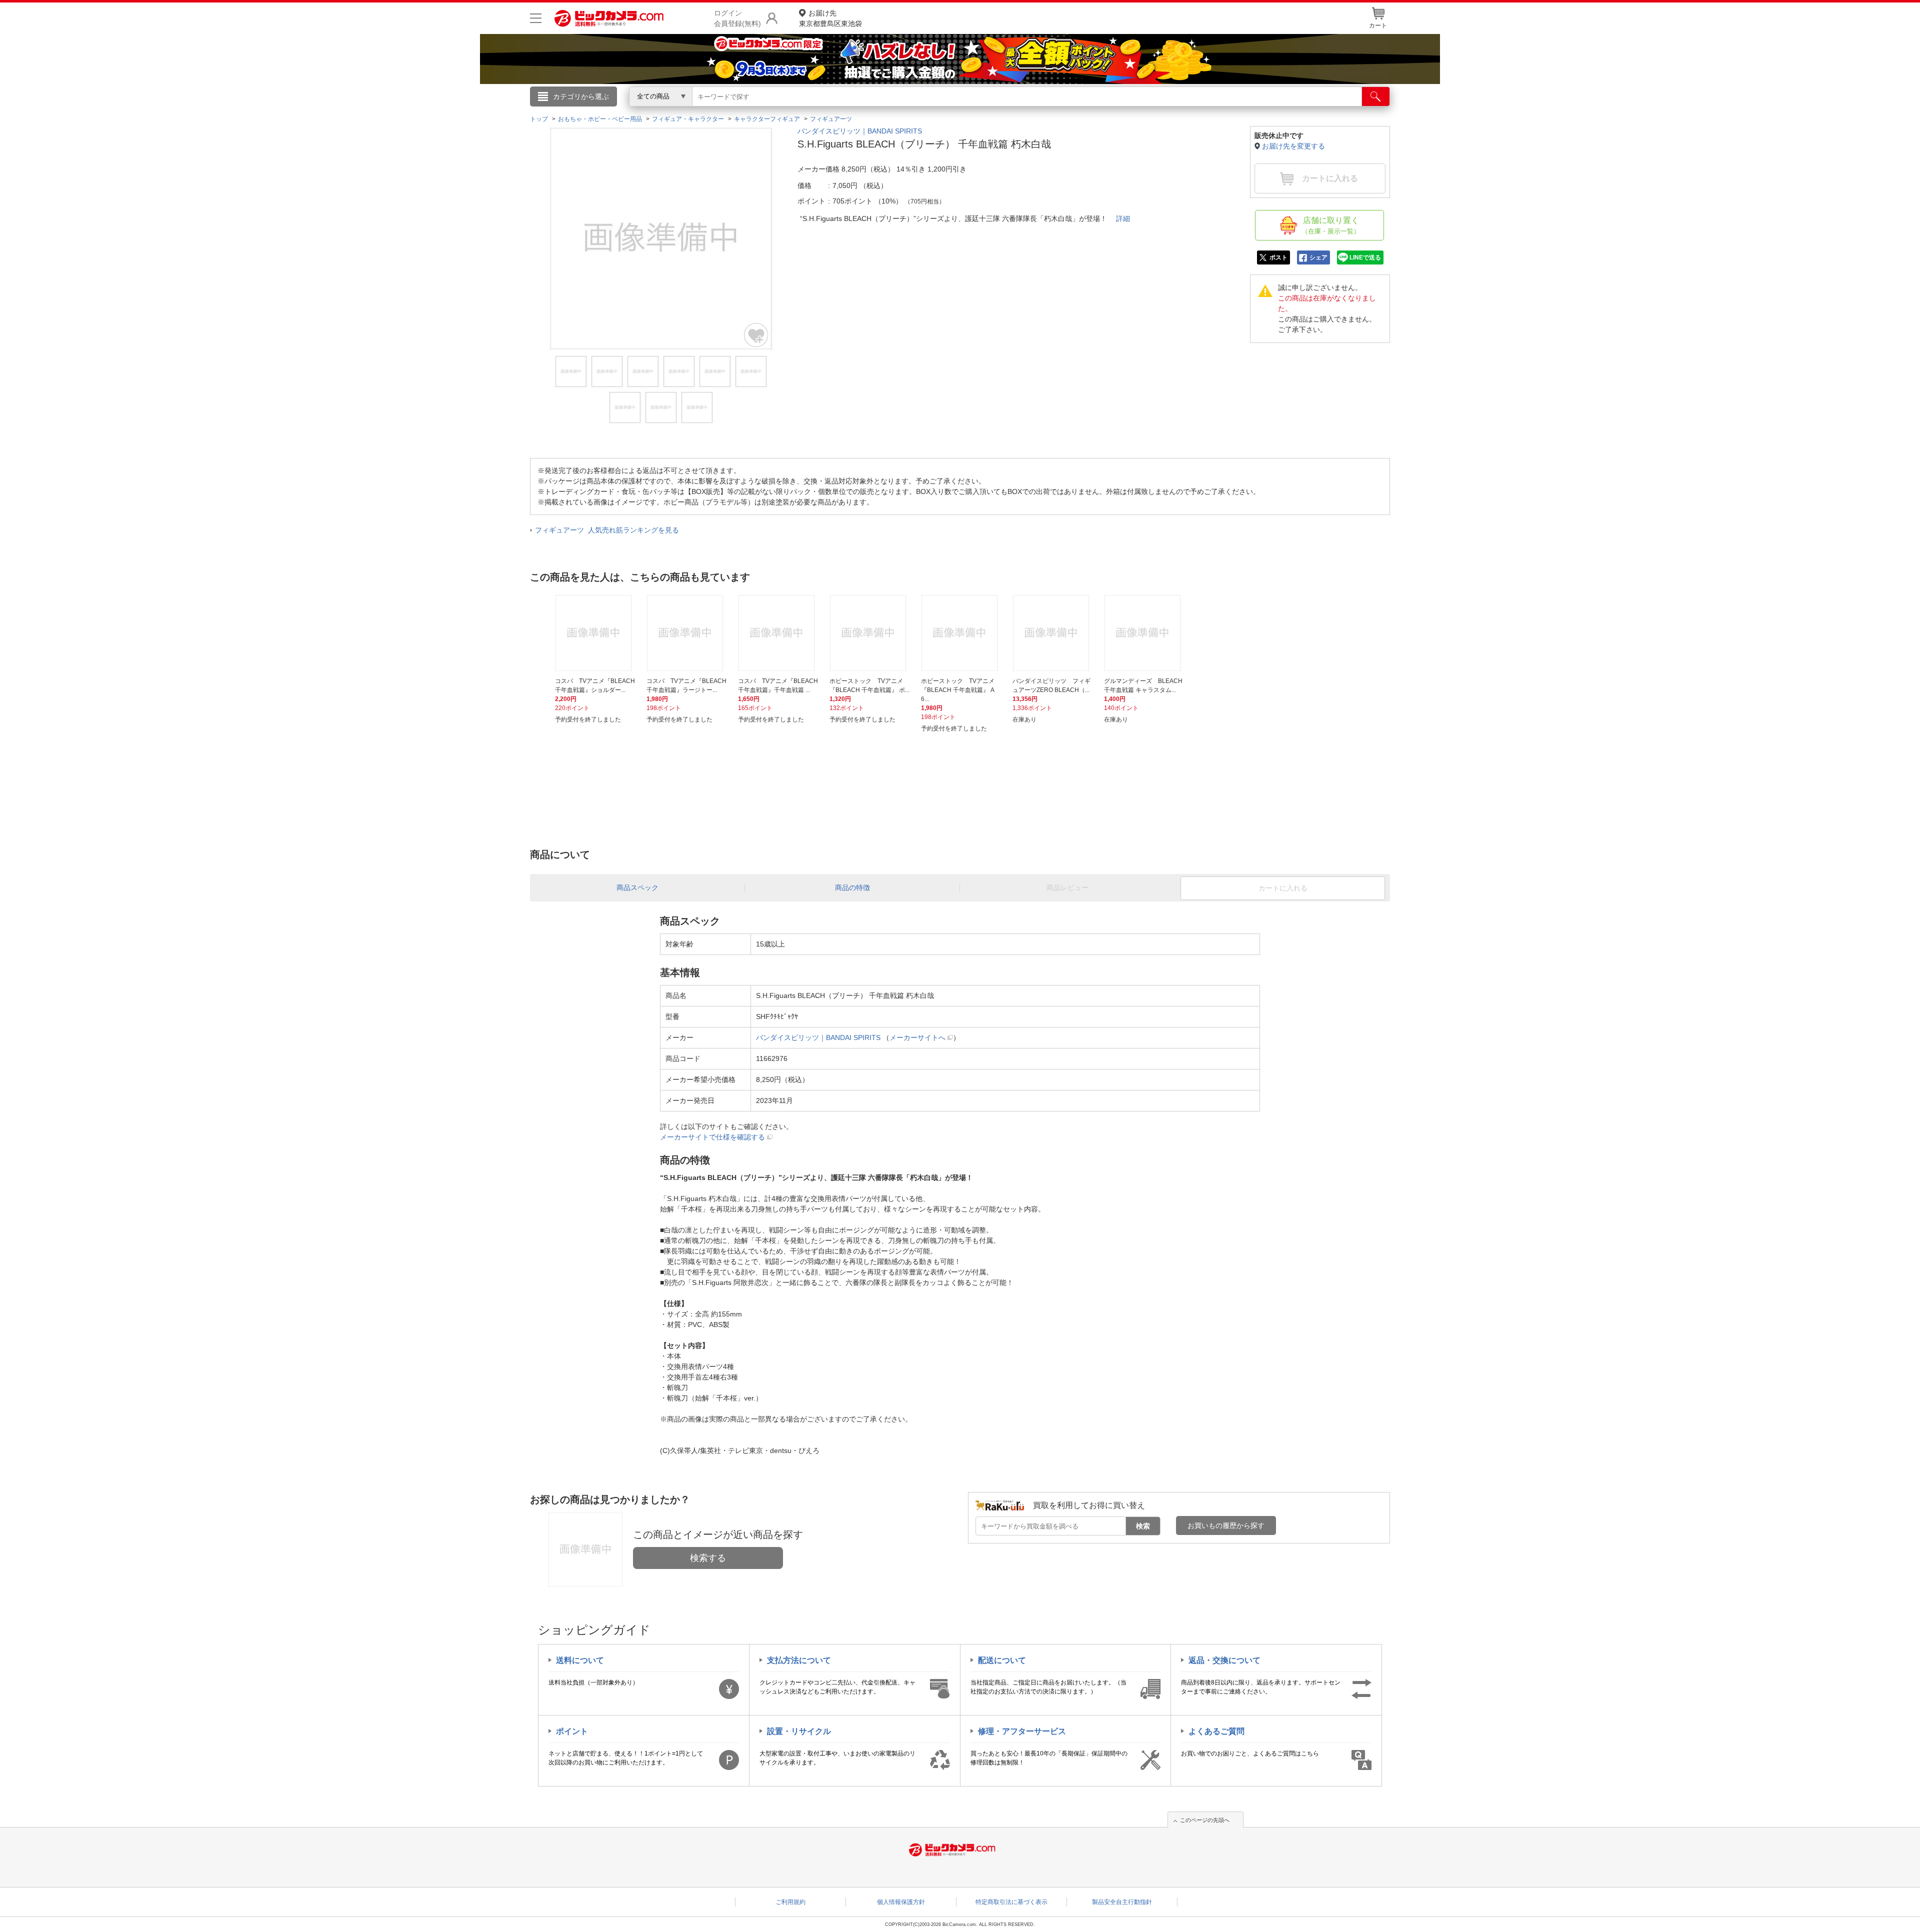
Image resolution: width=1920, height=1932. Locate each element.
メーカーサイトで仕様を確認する (712, 1137)
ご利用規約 (790, 1902)
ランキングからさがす (920, 110)
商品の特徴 (852, 887)
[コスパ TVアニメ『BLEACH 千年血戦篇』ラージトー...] (686, 633)
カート (1378, 25)
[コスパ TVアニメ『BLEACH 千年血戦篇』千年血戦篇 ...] (778, 633)
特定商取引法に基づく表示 (1011, 1902)
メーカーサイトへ (917, 1037)
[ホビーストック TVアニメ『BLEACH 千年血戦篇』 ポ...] (869, 633)
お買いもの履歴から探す (1226, 1525)
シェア (1318, 257)
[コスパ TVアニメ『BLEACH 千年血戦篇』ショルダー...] (595, 633)
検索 (1143, 1526)
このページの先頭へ (1205, 1820)
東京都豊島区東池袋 (830, 18)
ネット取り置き (1089, 110)
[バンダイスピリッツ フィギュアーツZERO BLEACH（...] (1052, 633)
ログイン (745, 113)
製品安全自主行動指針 (1122, 1902)
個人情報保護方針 (901, 1902)
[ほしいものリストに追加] (756, 335)
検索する (708, 1558)
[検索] (1376, 96)
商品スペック (637, 887)
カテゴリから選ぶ (581, 96)
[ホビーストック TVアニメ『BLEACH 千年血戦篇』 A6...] (961, 633)
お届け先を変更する (1293, 146)
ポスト (1278, 257)
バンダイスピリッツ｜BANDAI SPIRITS (860, 131)
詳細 (1123, 218)
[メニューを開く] (536, 18)
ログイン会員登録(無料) (737, 18)
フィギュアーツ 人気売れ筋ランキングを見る (607, 530)
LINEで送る (1365, 257)
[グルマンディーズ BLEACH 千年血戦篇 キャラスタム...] (1144, 633)
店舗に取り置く (1331, 225)
